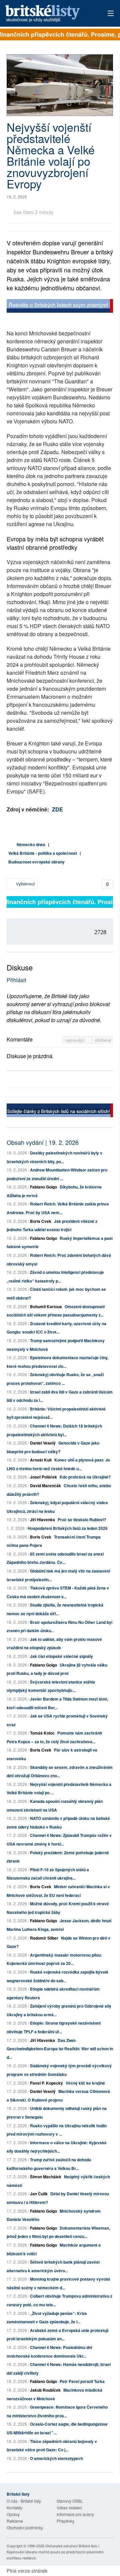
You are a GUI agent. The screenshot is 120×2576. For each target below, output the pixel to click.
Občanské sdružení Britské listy (71, 2546)
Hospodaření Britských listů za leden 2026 (68, 1528)
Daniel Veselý (43, 1443)
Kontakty (14, 2507)
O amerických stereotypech (56, 2458)
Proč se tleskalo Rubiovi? (82, 1520)
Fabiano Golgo (43, 1187)
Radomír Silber (44, 1938)
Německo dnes (31, 844)
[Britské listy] (60, 307)
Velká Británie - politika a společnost (43, 853)
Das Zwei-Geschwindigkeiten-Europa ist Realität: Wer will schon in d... (60, 2049)
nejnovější (76, 1040)
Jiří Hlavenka (42, 1520)
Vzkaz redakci (69, 2507)
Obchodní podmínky (25, 2527)
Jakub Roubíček (45, 2390)
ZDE (57, 809)
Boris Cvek (41, 1221)
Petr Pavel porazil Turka (82, 2381)
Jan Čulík (39, 2194)
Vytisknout (25, 884)
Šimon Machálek (46, 2177)
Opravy (13, 2514)
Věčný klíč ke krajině (85, 2083)
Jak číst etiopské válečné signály (61, 1656)
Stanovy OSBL (70, 2501)
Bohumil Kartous (46, 1307)
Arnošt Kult (41, 1460)
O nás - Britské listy (24, 2501)
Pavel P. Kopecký (46, 2083)
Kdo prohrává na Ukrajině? (85, 1477)
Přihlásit (16, 980)
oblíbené (103, 1040)
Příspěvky (65, 2521)
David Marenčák (45, 1486)
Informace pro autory (75, 2514)
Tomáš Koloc (42, 1733)
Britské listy (50, 14)
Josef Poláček (43, 1477)
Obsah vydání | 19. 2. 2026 (43, 1142)
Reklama (15, 2521)
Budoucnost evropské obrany (36, 862)
